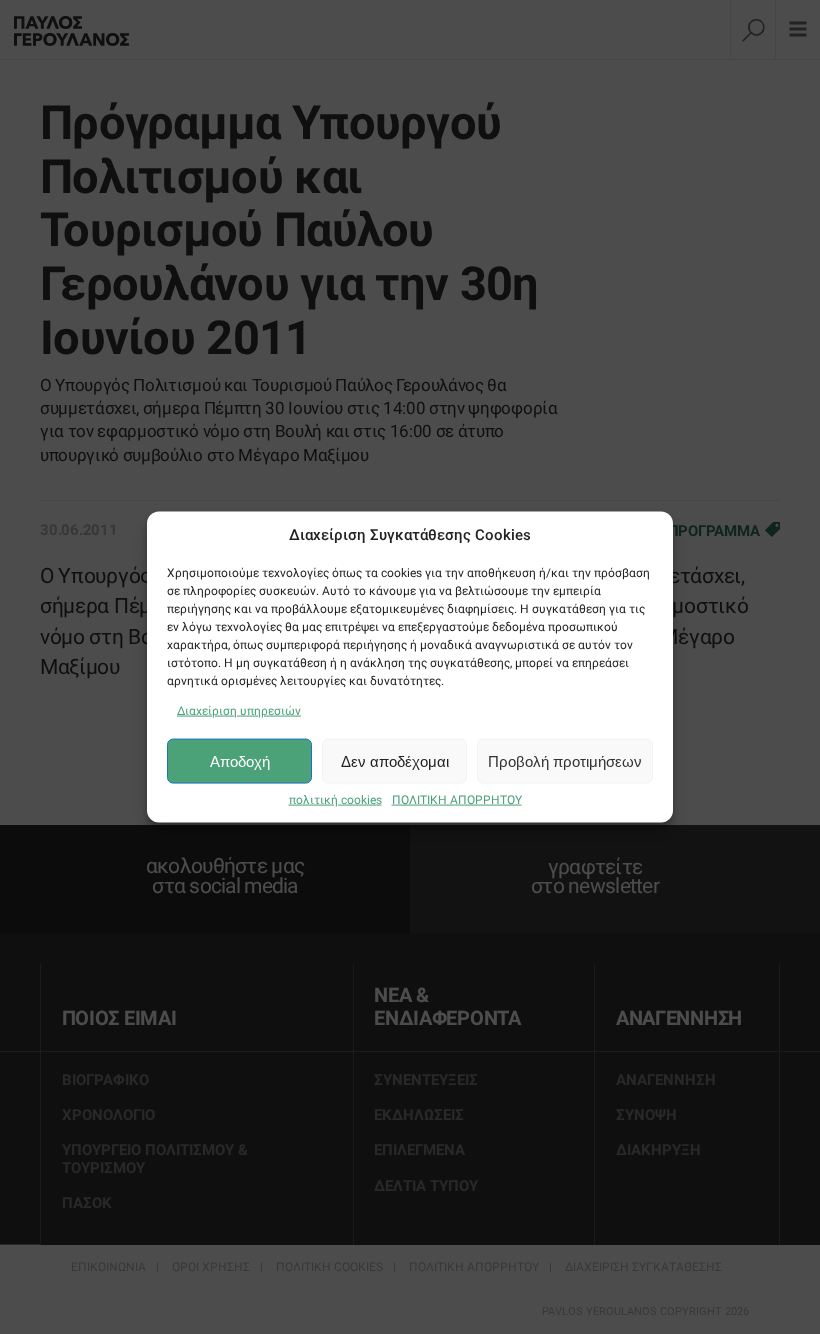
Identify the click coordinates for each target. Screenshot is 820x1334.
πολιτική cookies (335, 800)
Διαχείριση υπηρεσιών (239, 711)
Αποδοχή (240, 760)
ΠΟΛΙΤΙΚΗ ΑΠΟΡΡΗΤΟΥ (457, 800)
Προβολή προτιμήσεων (565, 760)
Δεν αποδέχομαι (395, 760)
